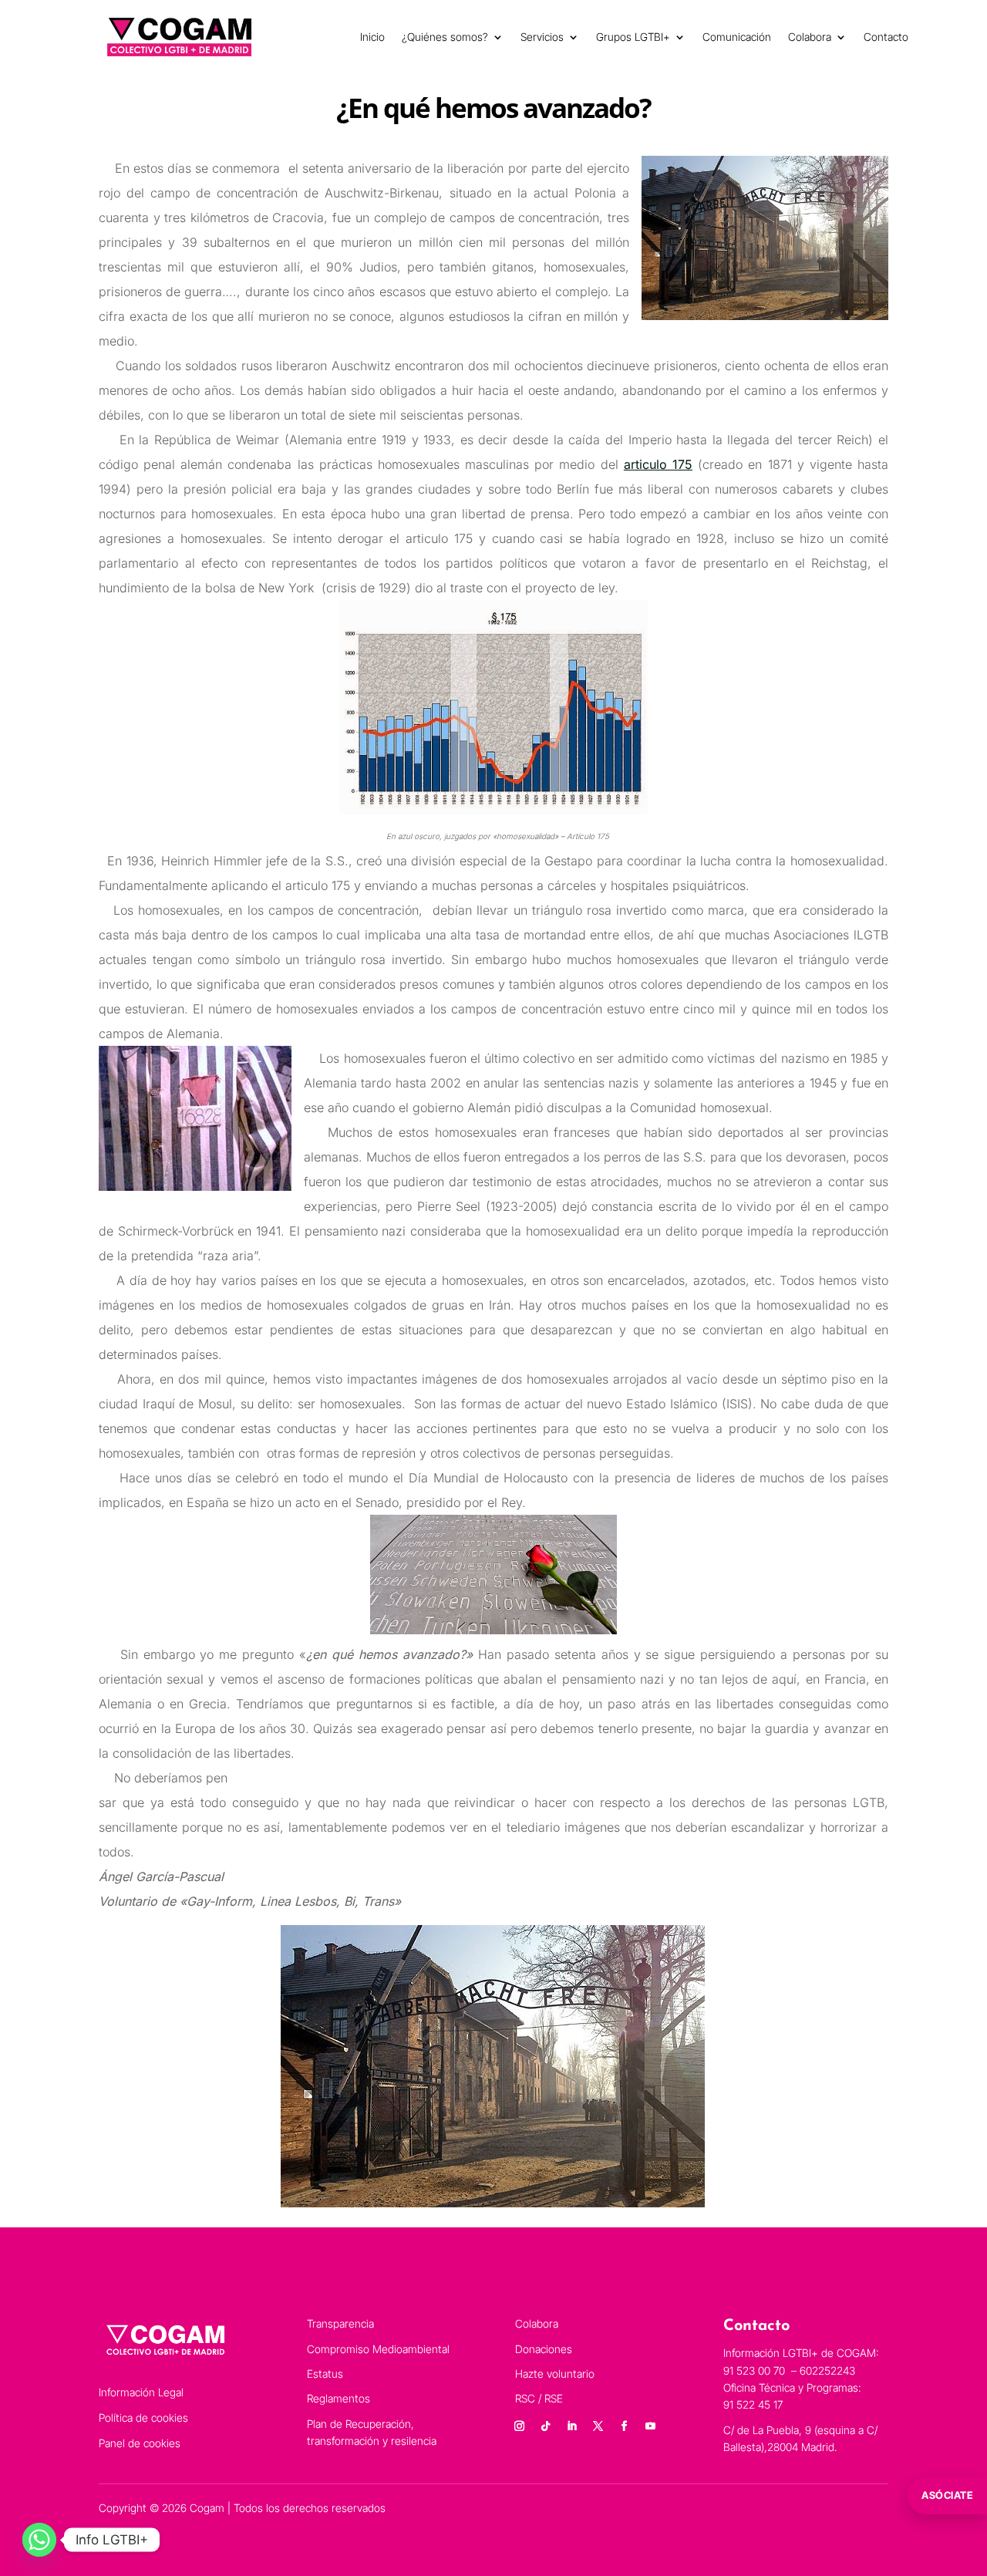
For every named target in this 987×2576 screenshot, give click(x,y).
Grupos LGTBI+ (633, 37)
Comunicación (737, 37)
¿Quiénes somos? (445, 37)
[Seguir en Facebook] (624, 2426)
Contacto (886, 37)
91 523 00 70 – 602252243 (791, 2370)
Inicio (372, 37)
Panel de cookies (140, 2443)
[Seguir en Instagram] (519, 2426)
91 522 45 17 (753, 2404)
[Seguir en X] (598, 2426)
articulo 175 (658, 464)
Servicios (542, 37)
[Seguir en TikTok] (545, 2426)
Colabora (810, 37)
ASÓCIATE (947, 2495)
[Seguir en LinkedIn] (571, 2426)
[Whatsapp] (39, 2540)
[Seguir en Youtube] (650, 2426)
